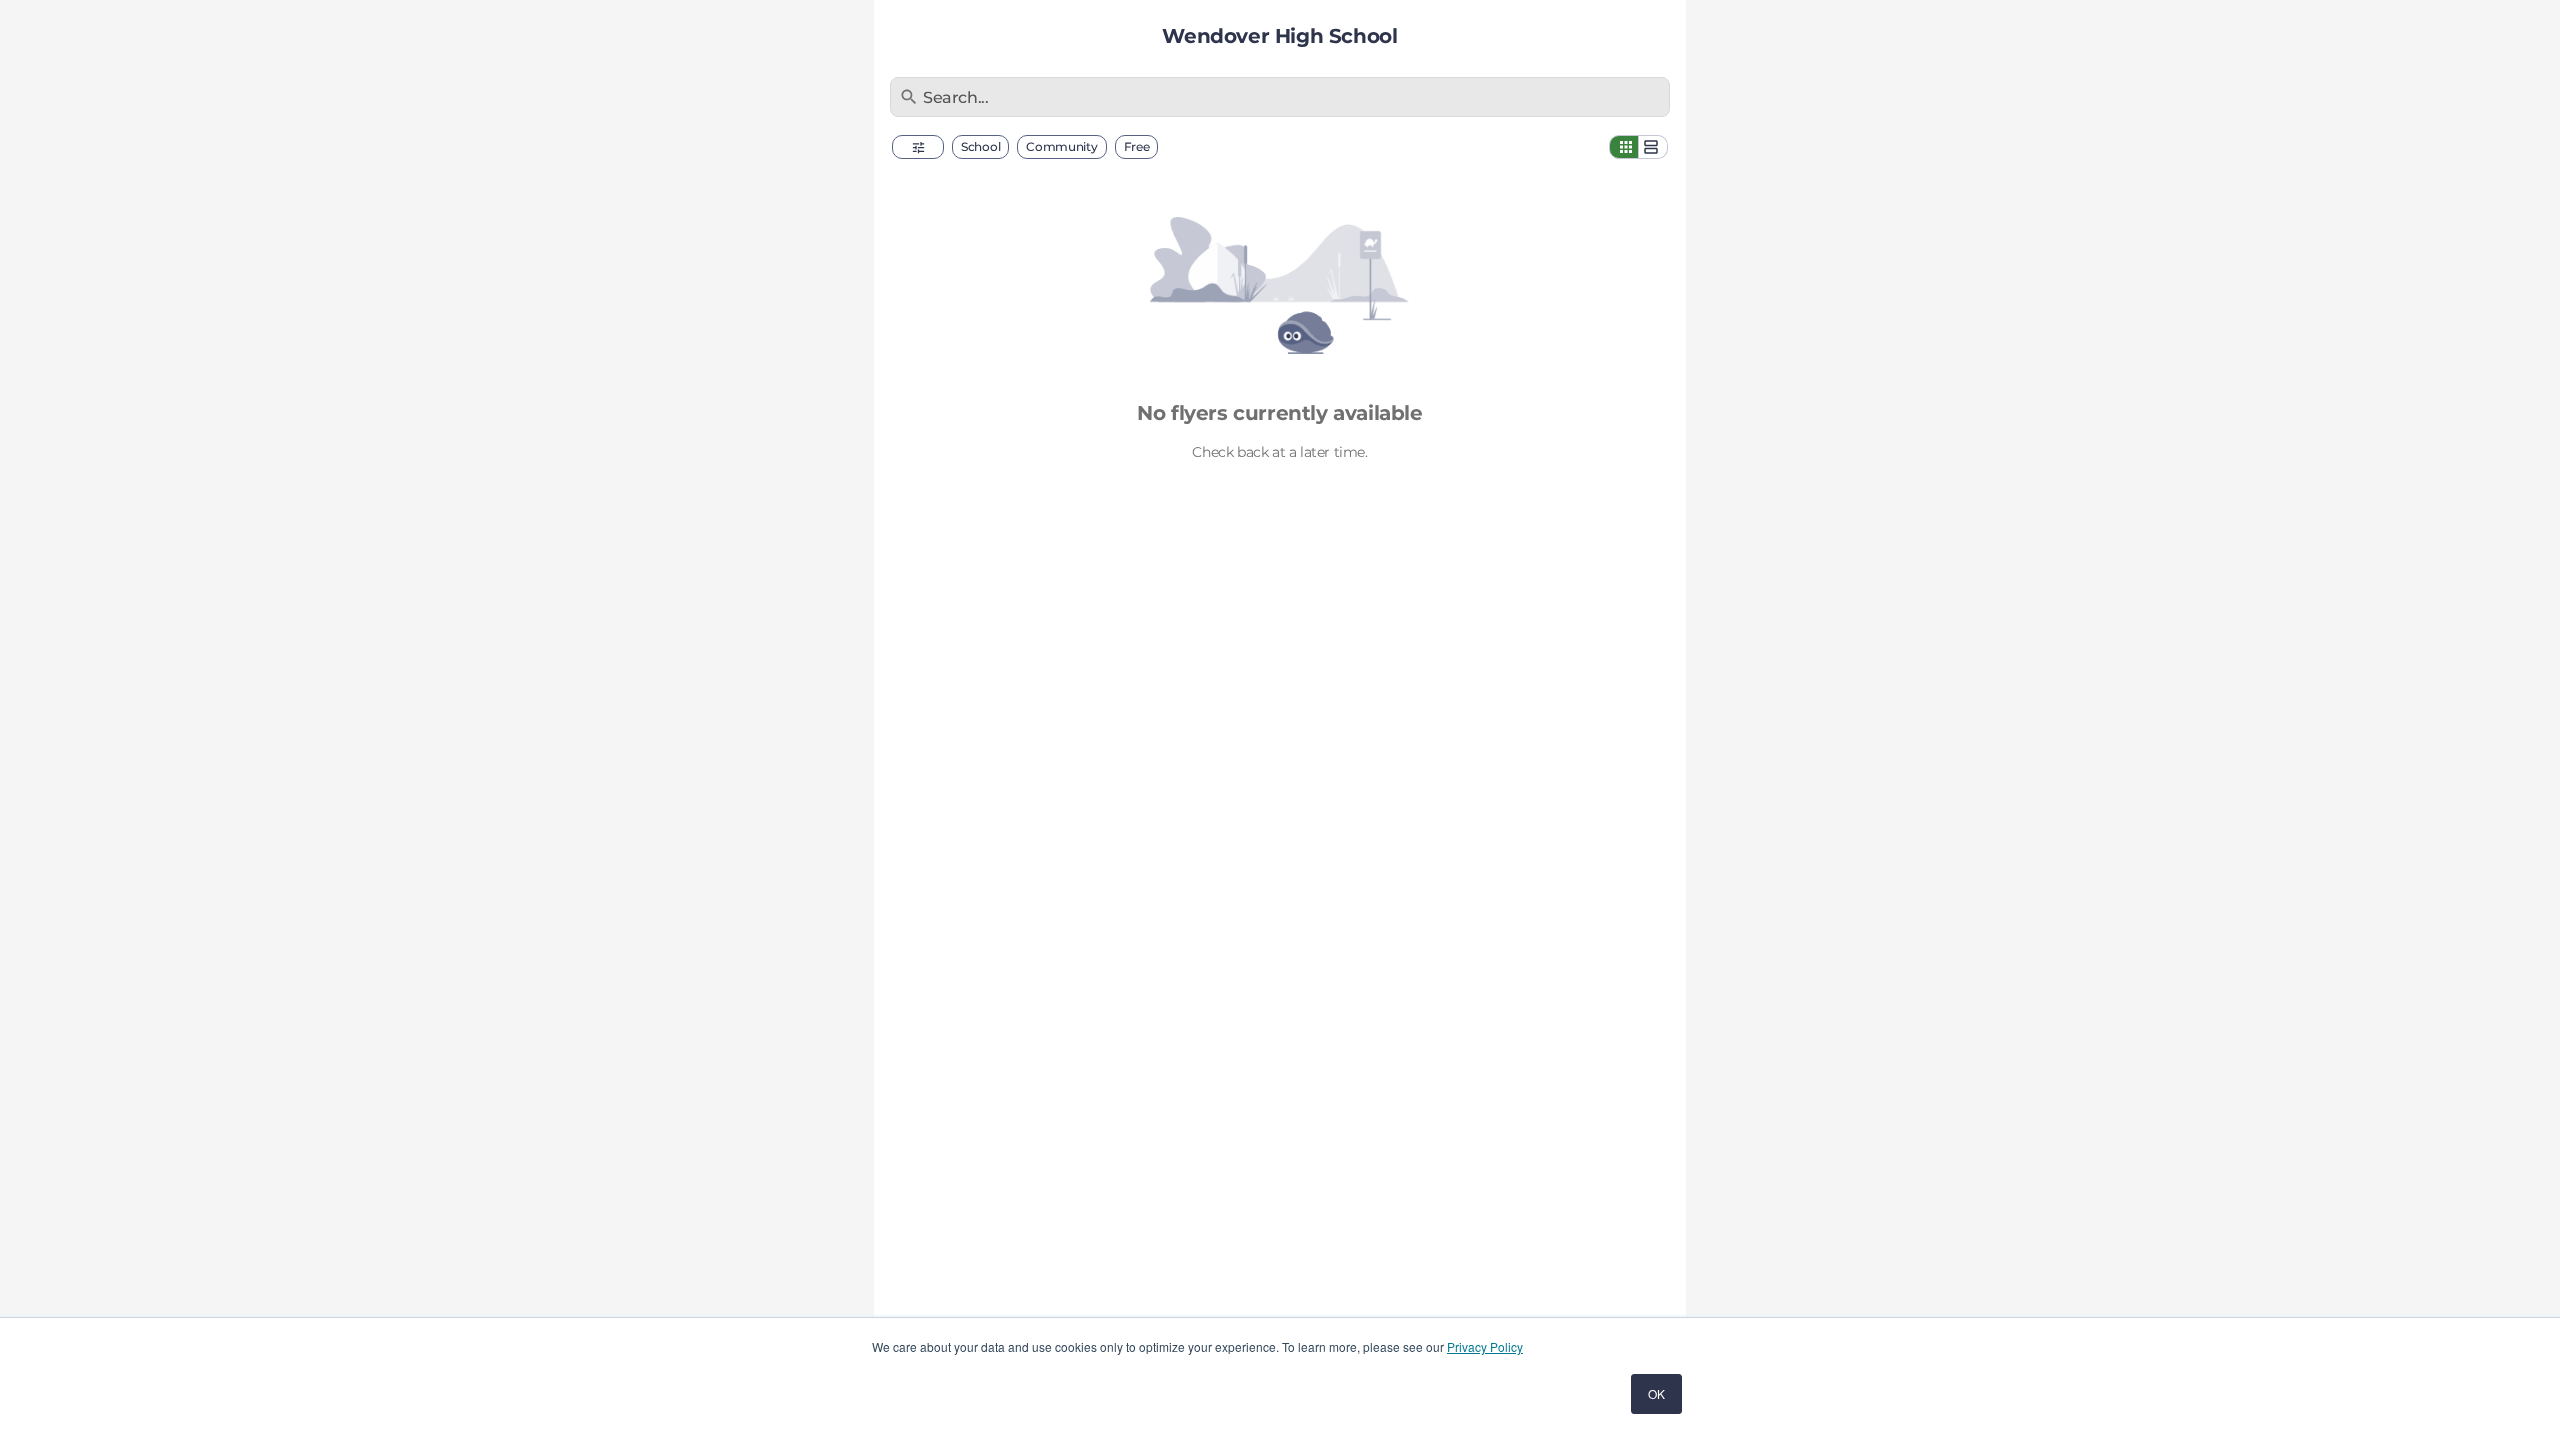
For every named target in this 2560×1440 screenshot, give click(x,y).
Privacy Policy (1485, 1346)
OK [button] (1656, 1393)
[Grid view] (1624, 147)
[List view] (1653, 147)
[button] (918, 147)
